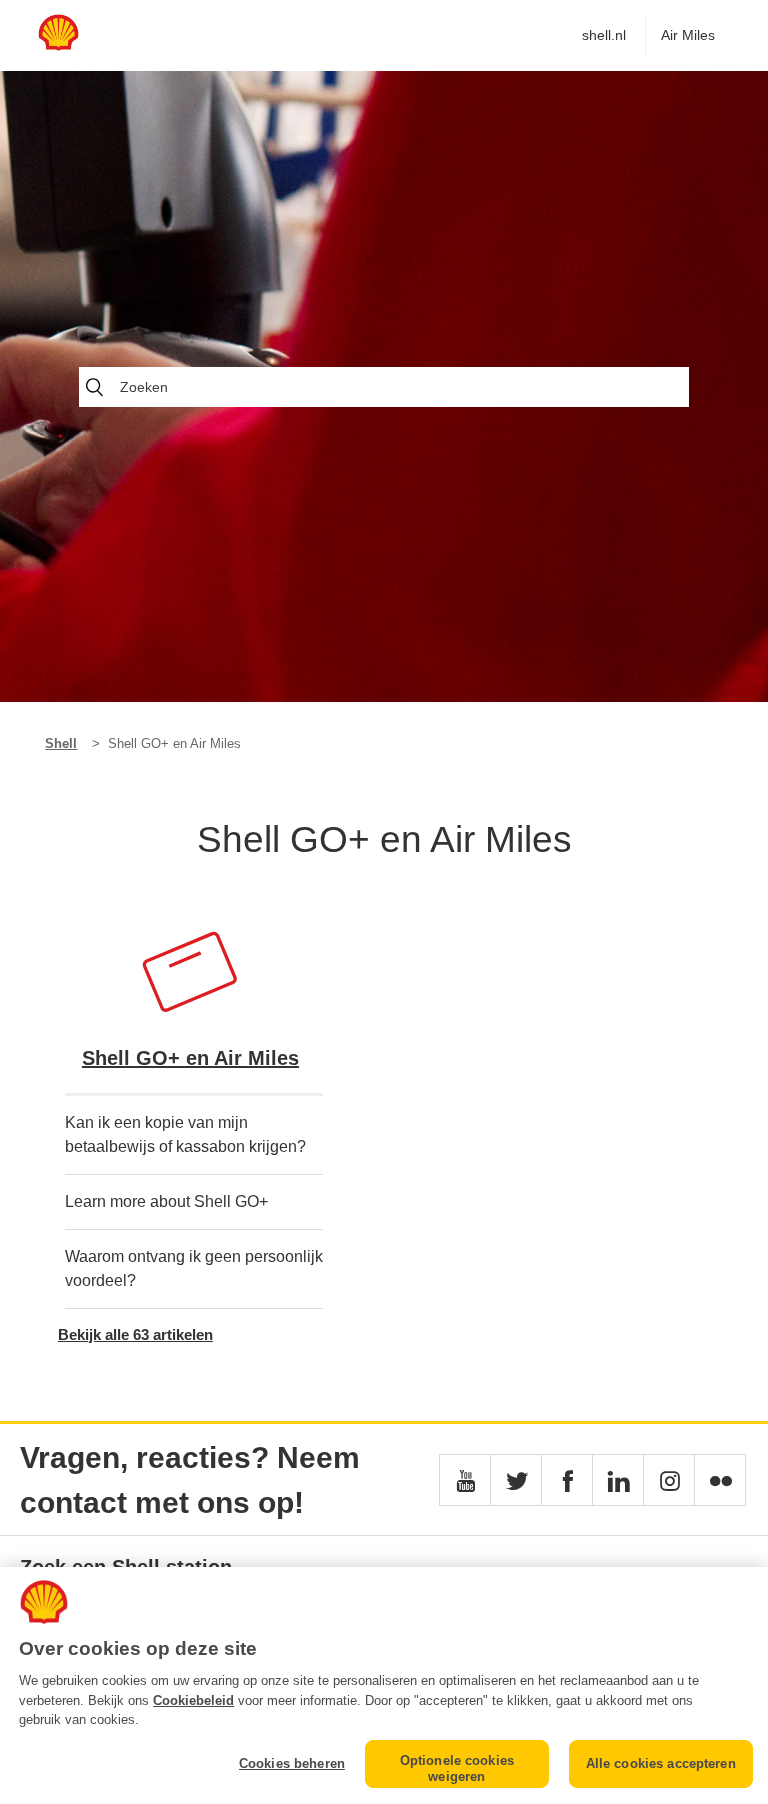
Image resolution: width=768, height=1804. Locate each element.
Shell (61, 743)
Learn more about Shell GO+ (166, 1201)
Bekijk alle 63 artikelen (135, 1334)
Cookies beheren (292, 1763)
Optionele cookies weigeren (457, 1768)
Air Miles (688, 35)
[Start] (58, 45)
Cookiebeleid (193, 1700)
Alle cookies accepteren (661, 1763)
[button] (465, 1480)
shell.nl (604, 35)
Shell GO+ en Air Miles (190, 1058)
